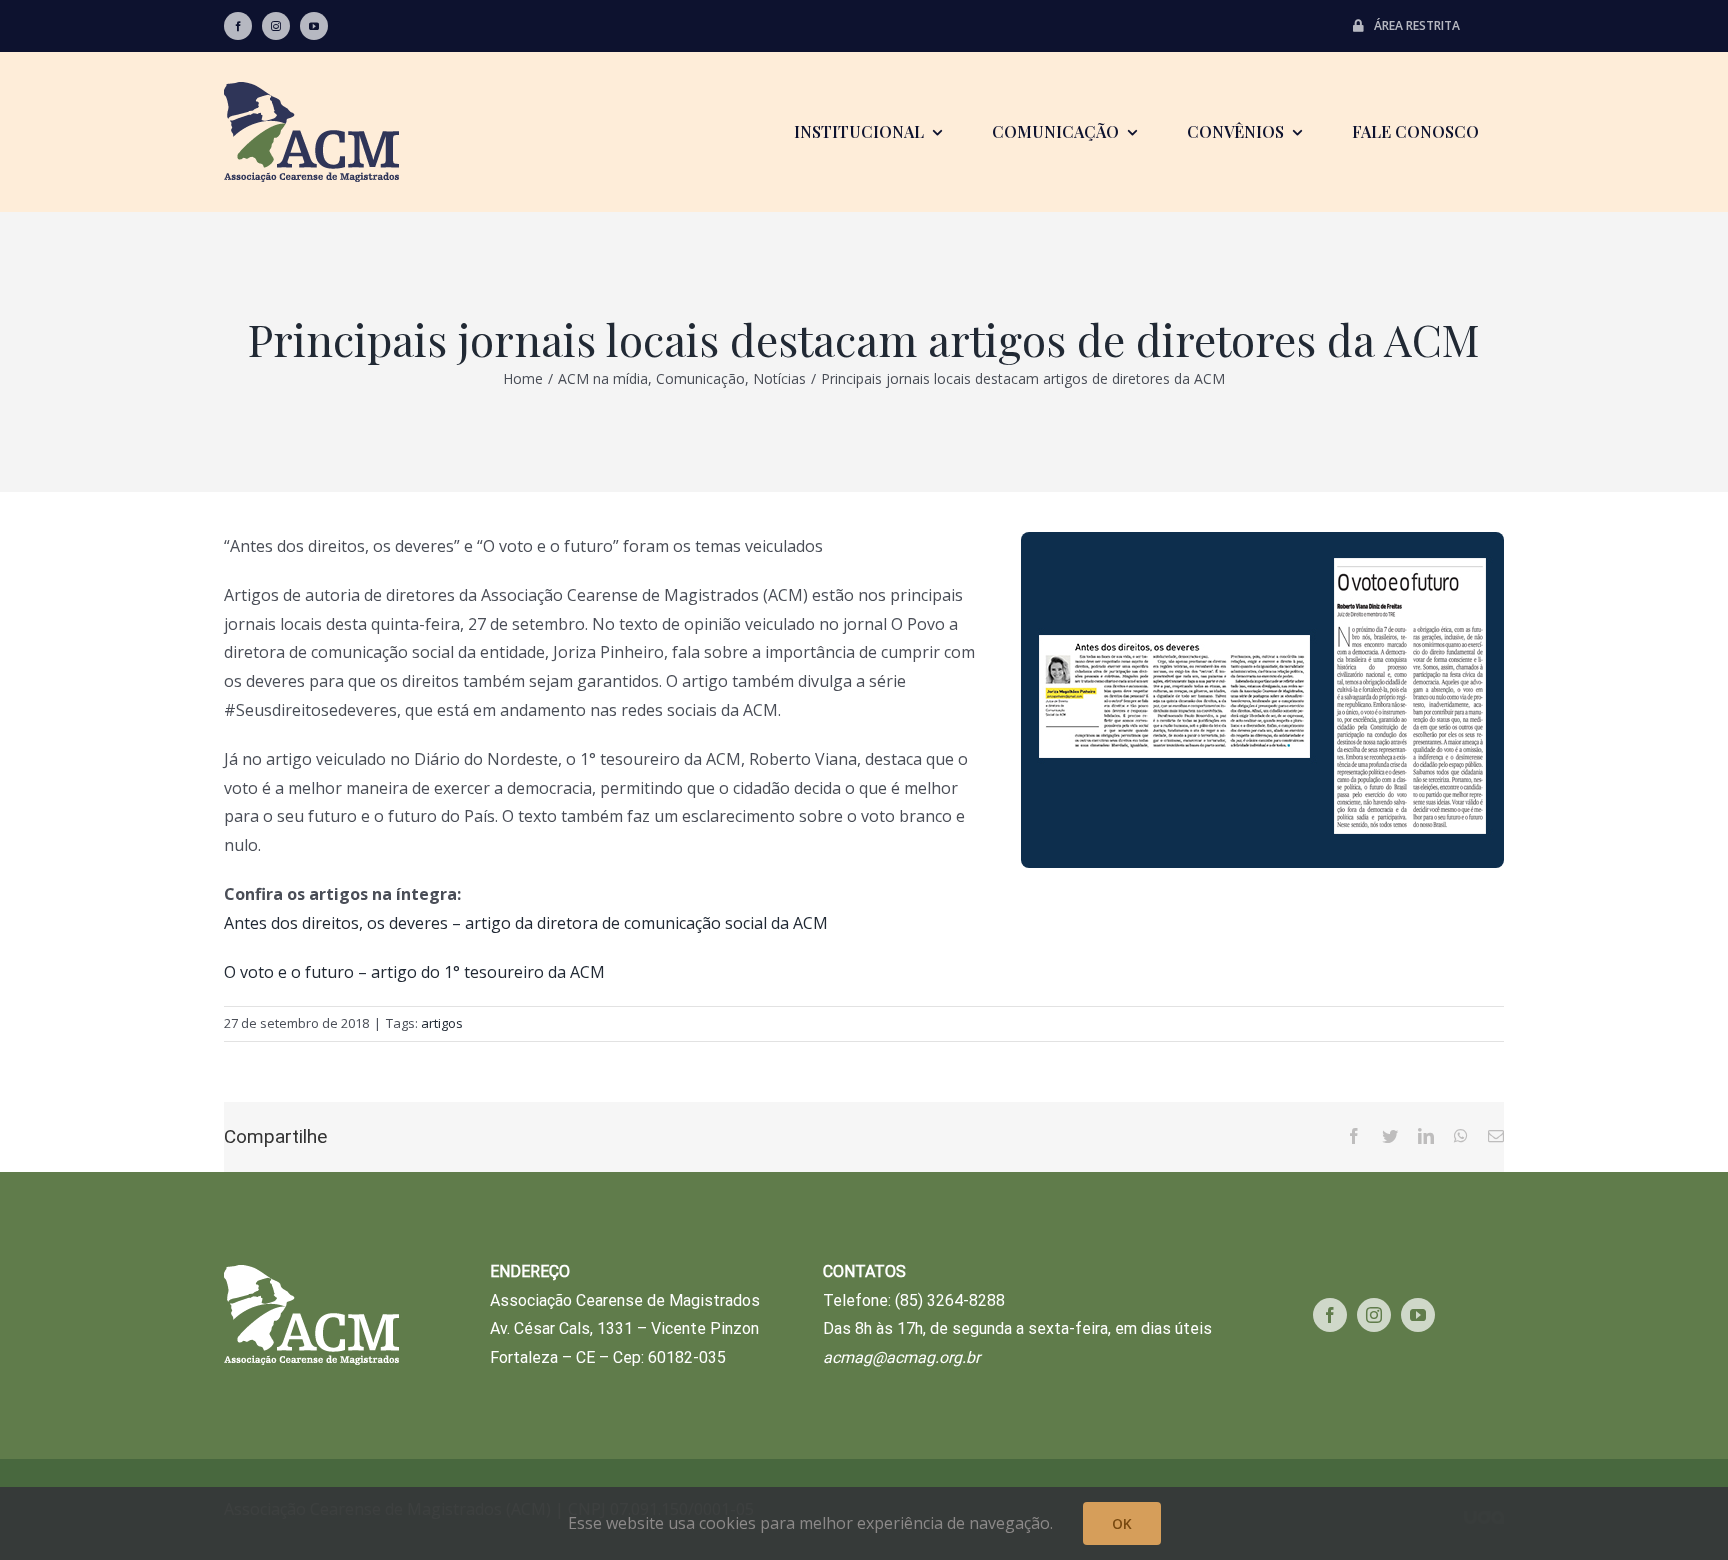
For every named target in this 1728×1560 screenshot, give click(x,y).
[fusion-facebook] (238, 26)
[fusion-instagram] (276, 26)
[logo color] (311, 90)
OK (1122, 1523)
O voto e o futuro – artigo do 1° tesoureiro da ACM (414, 972)
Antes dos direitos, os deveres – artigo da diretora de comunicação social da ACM (526, 923)
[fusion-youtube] (314, 26)
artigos (442, 1023)
